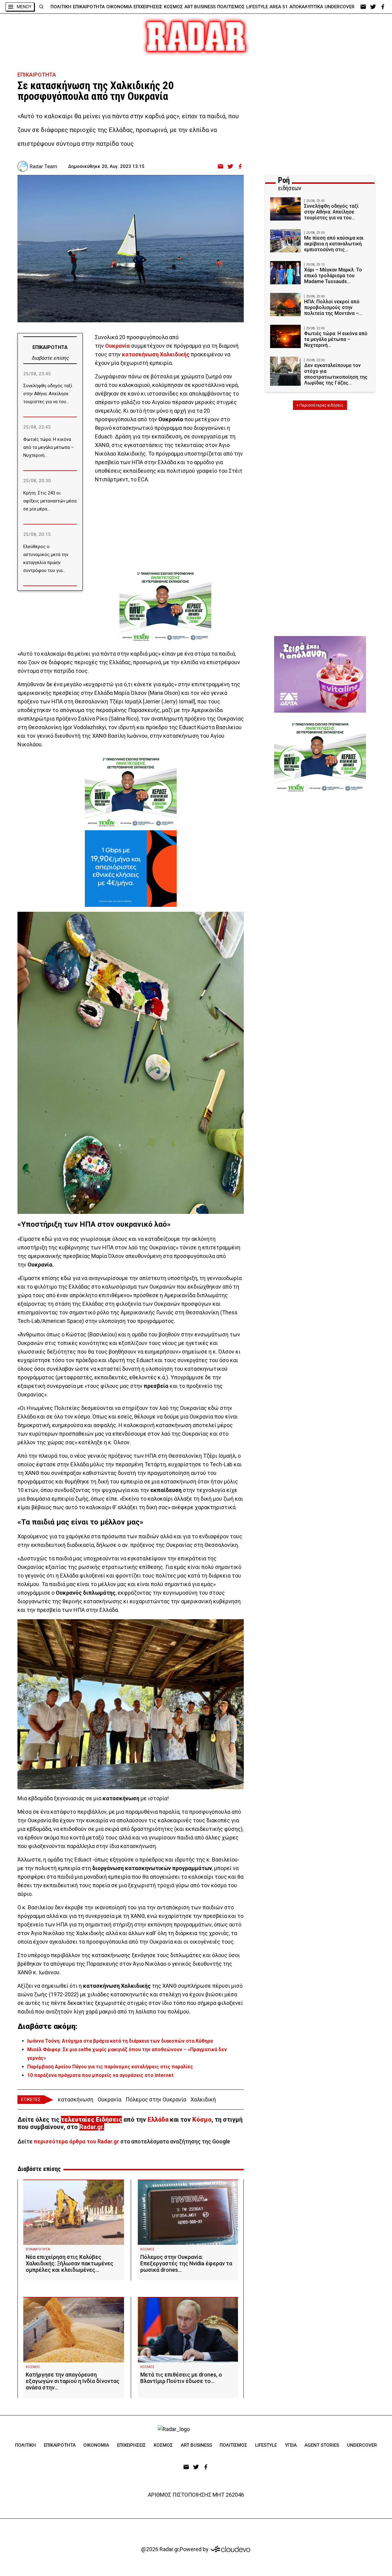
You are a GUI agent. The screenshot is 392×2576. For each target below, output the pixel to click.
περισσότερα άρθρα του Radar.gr (76, 2141)
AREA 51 (279, 7)
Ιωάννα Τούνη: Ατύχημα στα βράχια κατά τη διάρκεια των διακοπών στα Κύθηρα (120, 2041)
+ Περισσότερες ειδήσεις (320, 405)
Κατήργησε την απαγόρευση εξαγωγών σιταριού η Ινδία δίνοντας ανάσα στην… (73, 2381)
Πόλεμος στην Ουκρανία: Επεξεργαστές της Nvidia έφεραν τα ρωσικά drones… (186, 2263)
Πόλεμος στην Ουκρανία (156, 2099)
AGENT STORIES (322, 2445)
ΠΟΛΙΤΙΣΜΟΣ (231, 7)
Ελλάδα (158, 2120)
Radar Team (43, 166)
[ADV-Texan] (165, 606)
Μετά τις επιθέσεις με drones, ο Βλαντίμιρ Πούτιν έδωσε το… (181, 2378)
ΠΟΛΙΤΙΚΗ (61, 7)
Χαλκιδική (203, 2099)
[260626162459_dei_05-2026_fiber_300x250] (131, 869)
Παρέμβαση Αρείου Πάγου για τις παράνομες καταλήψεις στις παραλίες (110, 2067)
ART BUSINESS (200, 7)
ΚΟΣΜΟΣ (173, 7)
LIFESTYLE (257, 7)
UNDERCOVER (340, 7)
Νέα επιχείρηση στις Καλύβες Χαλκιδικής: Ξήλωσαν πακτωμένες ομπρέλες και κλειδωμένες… (70, 2263)
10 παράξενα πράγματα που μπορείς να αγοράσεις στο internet (100, 2075)
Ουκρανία (117, 346)
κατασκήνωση (140, 354)
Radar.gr (91, 2127)
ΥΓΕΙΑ (291, 2445)
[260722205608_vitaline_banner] (320, 674)
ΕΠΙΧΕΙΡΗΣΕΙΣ (148, 7)
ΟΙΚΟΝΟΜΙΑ (119, 7)
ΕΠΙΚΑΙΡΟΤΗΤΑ (89, 7)
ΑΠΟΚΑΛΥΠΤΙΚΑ (306, 7)
